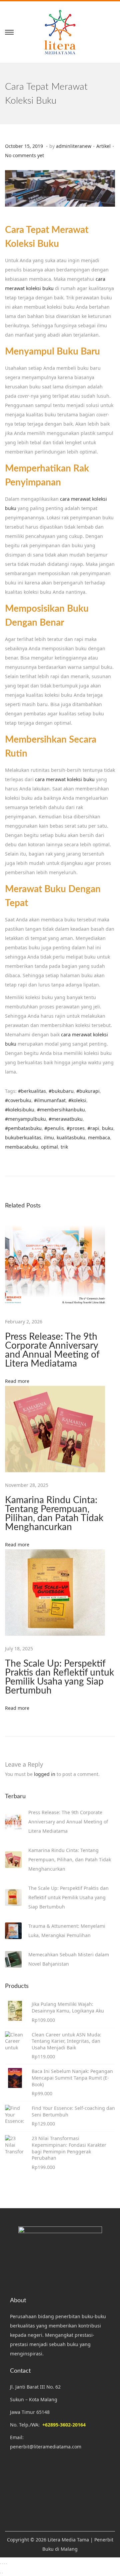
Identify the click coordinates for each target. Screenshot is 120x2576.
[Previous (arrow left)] (0, 2573)
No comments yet (24, 155)
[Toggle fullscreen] (2, 2564)
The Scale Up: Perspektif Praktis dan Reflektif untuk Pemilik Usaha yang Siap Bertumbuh (59, 1677)
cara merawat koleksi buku (65, 779)
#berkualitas (32, 1091)
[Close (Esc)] (6, 2564)
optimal (49, 1147)
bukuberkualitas (23, 1137)
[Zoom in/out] (0, 2564)
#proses (76, 1128)
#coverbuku (18, 1100)
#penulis (54, 1128)
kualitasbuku (71, 1137)
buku (108, 1128)
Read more (17, 1381)
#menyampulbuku (25, 1119)
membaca (99, 1137)
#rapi (93, 1128)
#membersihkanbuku (61, 1110)
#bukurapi (88, 1091)
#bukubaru (61, 1091)
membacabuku (22, 1147)
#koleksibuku (20, 1110)
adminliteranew (74, 146)
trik (64, 1147)
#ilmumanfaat (50, 1100)
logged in (45, 1774)
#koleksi (77, 1100)
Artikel (103, 146)
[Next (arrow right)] (2, 2573)
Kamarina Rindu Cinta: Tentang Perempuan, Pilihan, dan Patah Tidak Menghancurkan (54, 1514)
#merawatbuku (66, 1119)
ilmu (49, 1137)
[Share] (4, 2564)
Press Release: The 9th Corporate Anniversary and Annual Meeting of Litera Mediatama (52, 1350)
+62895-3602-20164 (64, 2425)
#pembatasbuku (23, 1128)
